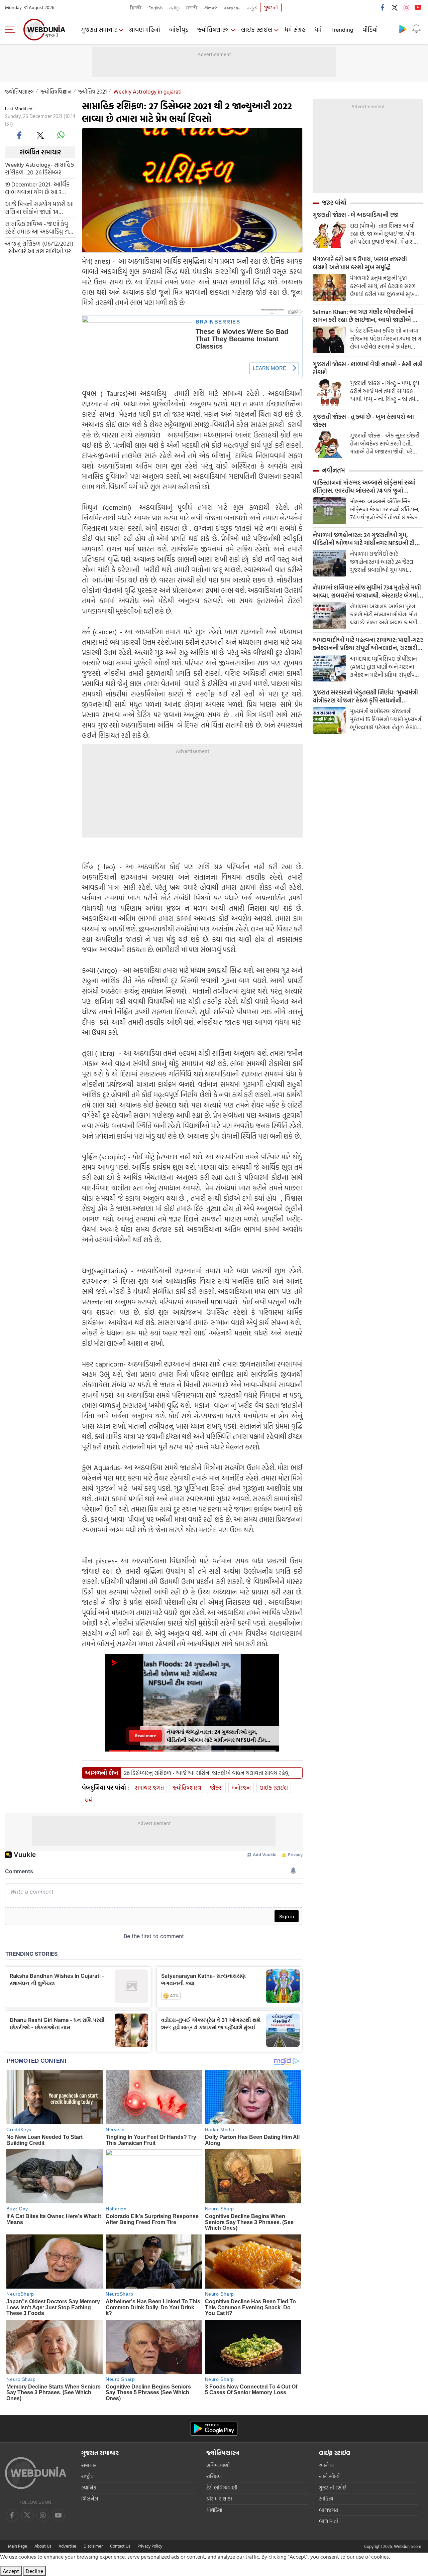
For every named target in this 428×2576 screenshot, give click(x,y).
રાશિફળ (214, 2476)
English (156, 8)
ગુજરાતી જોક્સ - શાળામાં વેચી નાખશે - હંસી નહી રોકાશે (368, 368)
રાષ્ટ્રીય (87, 2476)
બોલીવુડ (179, 30)
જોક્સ (216, 1787)
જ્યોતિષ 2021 (92, 91)
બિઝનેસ (90, 2499)
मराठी (192, 8)
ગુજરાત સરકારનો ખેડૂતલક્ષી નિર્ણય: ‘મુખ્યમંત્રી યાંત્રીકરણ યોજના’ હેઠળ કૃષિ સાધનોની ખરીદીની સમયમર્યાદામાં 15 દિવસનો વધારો (365, 696)
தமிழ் (175, 8)
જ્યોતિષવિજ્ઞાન (56, 91)
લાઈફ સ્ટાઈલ (257, 30)
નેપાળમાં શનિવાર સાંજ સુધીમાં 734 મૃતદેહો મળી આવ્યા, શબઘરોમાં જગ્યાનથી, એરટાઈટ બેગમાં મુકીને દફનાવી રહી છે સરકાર (367, 592)
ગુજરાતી (271, 8)
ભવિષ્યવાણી (218, 2465)
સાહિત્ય (326, 2499)
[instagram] (406, 7)
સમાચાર (89, 2465)
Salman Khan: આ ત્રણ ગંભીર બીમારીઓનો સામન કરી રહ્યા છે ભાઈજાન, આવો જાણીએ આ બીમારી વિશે (366, 316)
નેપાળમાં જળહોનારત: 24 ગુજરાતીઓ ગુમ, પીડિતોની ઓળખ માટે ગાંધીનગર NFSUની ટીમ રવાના (365, 539)
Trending (342, 30)
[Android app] (214, 2429)
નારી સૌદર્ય (329, 2476)
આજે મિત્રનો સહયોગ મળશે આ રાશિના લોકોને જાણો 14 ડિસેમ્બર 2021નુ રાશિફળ (39, 208)
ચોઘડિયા (214, 2510)
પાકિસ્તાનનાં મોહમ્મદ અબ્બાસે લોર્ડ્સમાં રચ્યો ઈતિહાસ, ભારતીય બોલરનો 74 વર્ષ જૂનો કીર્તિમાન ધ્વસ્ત (364, 487)
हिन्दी (136, 8)
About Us (43, 2546)
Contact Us (120, 2546)
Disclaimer (93, 2546)
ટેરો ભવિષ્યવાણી (222, 2488)
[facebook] (383, 7)
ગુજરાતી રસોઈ (333, 2488)
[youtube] (418, 7)
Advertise (67, 2546)
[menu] (12, 29)
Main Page (18, 2546)
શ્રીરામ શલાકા (219, 2499)
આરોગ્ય (326, 2465)
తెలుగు (211, 8)
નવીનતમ (334, 470)
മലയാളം (232, 8)
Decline (34, 2571)
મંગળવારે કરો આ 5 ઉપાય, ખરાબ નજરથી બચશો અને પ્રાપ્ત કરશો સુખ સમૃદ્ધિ (360, 263)
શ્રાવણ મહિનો (145, 30)
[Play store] (403, 29)
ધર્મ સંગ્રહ (295, 30)
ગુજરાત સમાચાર (99, 30)
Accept (11, 2571)
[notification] (416, 29)
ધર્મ (318, 30)
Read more (145, 1736)
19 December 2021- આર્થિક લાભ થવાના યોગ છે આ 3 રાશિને (37, 188)
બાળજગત (329, 2510)
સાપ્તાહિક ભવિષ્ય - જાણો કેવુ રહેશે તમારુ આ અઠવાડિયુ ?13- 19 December (39, 227)
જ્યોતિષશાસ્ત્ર (213, 30)
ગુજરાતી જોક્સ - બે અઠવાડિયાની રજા (356, 215)
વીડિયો (370, 30)
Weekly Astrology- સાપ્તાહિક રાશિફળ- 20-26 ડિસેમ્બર (39, 168)
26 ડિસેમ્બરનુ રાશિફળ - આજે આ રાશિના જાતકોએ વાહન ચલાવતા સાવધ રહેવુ (206, 1773)
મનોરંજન (241, 1787)
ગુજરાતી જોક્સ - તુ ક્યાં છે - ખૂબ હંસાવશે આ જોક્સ (363, 421)
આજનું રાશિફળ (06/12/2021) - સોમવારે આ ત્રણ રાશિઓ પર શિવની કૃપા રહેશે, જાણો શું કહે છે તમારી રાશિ (39, 247)
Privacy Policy (150, 2546)
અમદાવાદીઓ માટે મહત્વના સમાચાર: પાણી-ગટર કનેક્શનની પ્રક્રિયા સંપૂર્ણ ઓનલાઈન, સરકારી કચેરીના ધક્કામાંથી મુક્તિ (368, 644)
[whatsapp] (61, 135)
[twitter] (395, 7)
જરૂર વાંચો (334, 203)
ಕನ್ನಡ (252, 8)
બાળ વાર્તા (329, 2521)
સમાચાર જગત (149, 1787)
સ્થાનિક (89, 2488)
